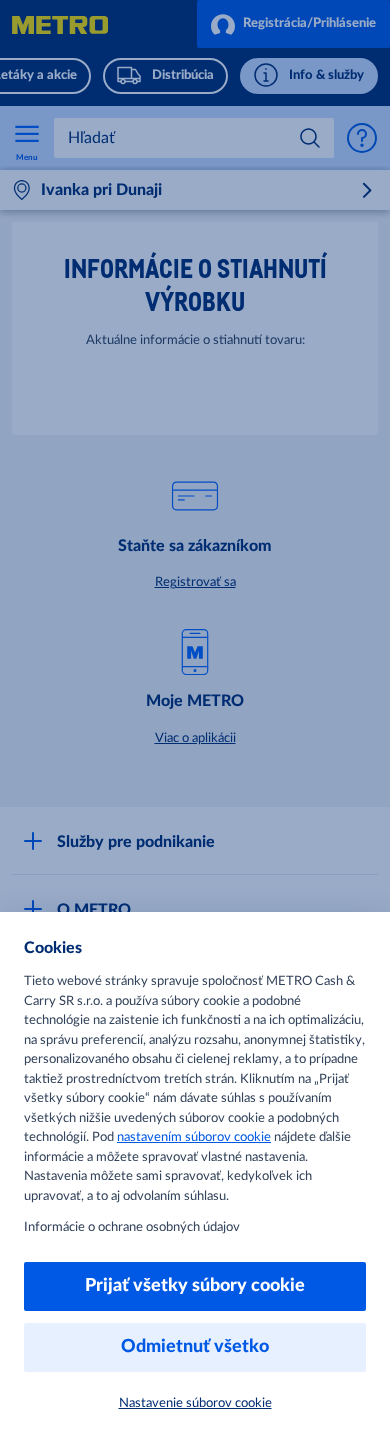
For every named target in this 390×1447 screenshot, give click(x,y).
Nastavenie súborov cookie (195, 1403)
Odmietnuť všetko (195, 1347)
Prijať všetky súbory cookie (195, 1286)
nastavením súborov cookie (194, 1137)
